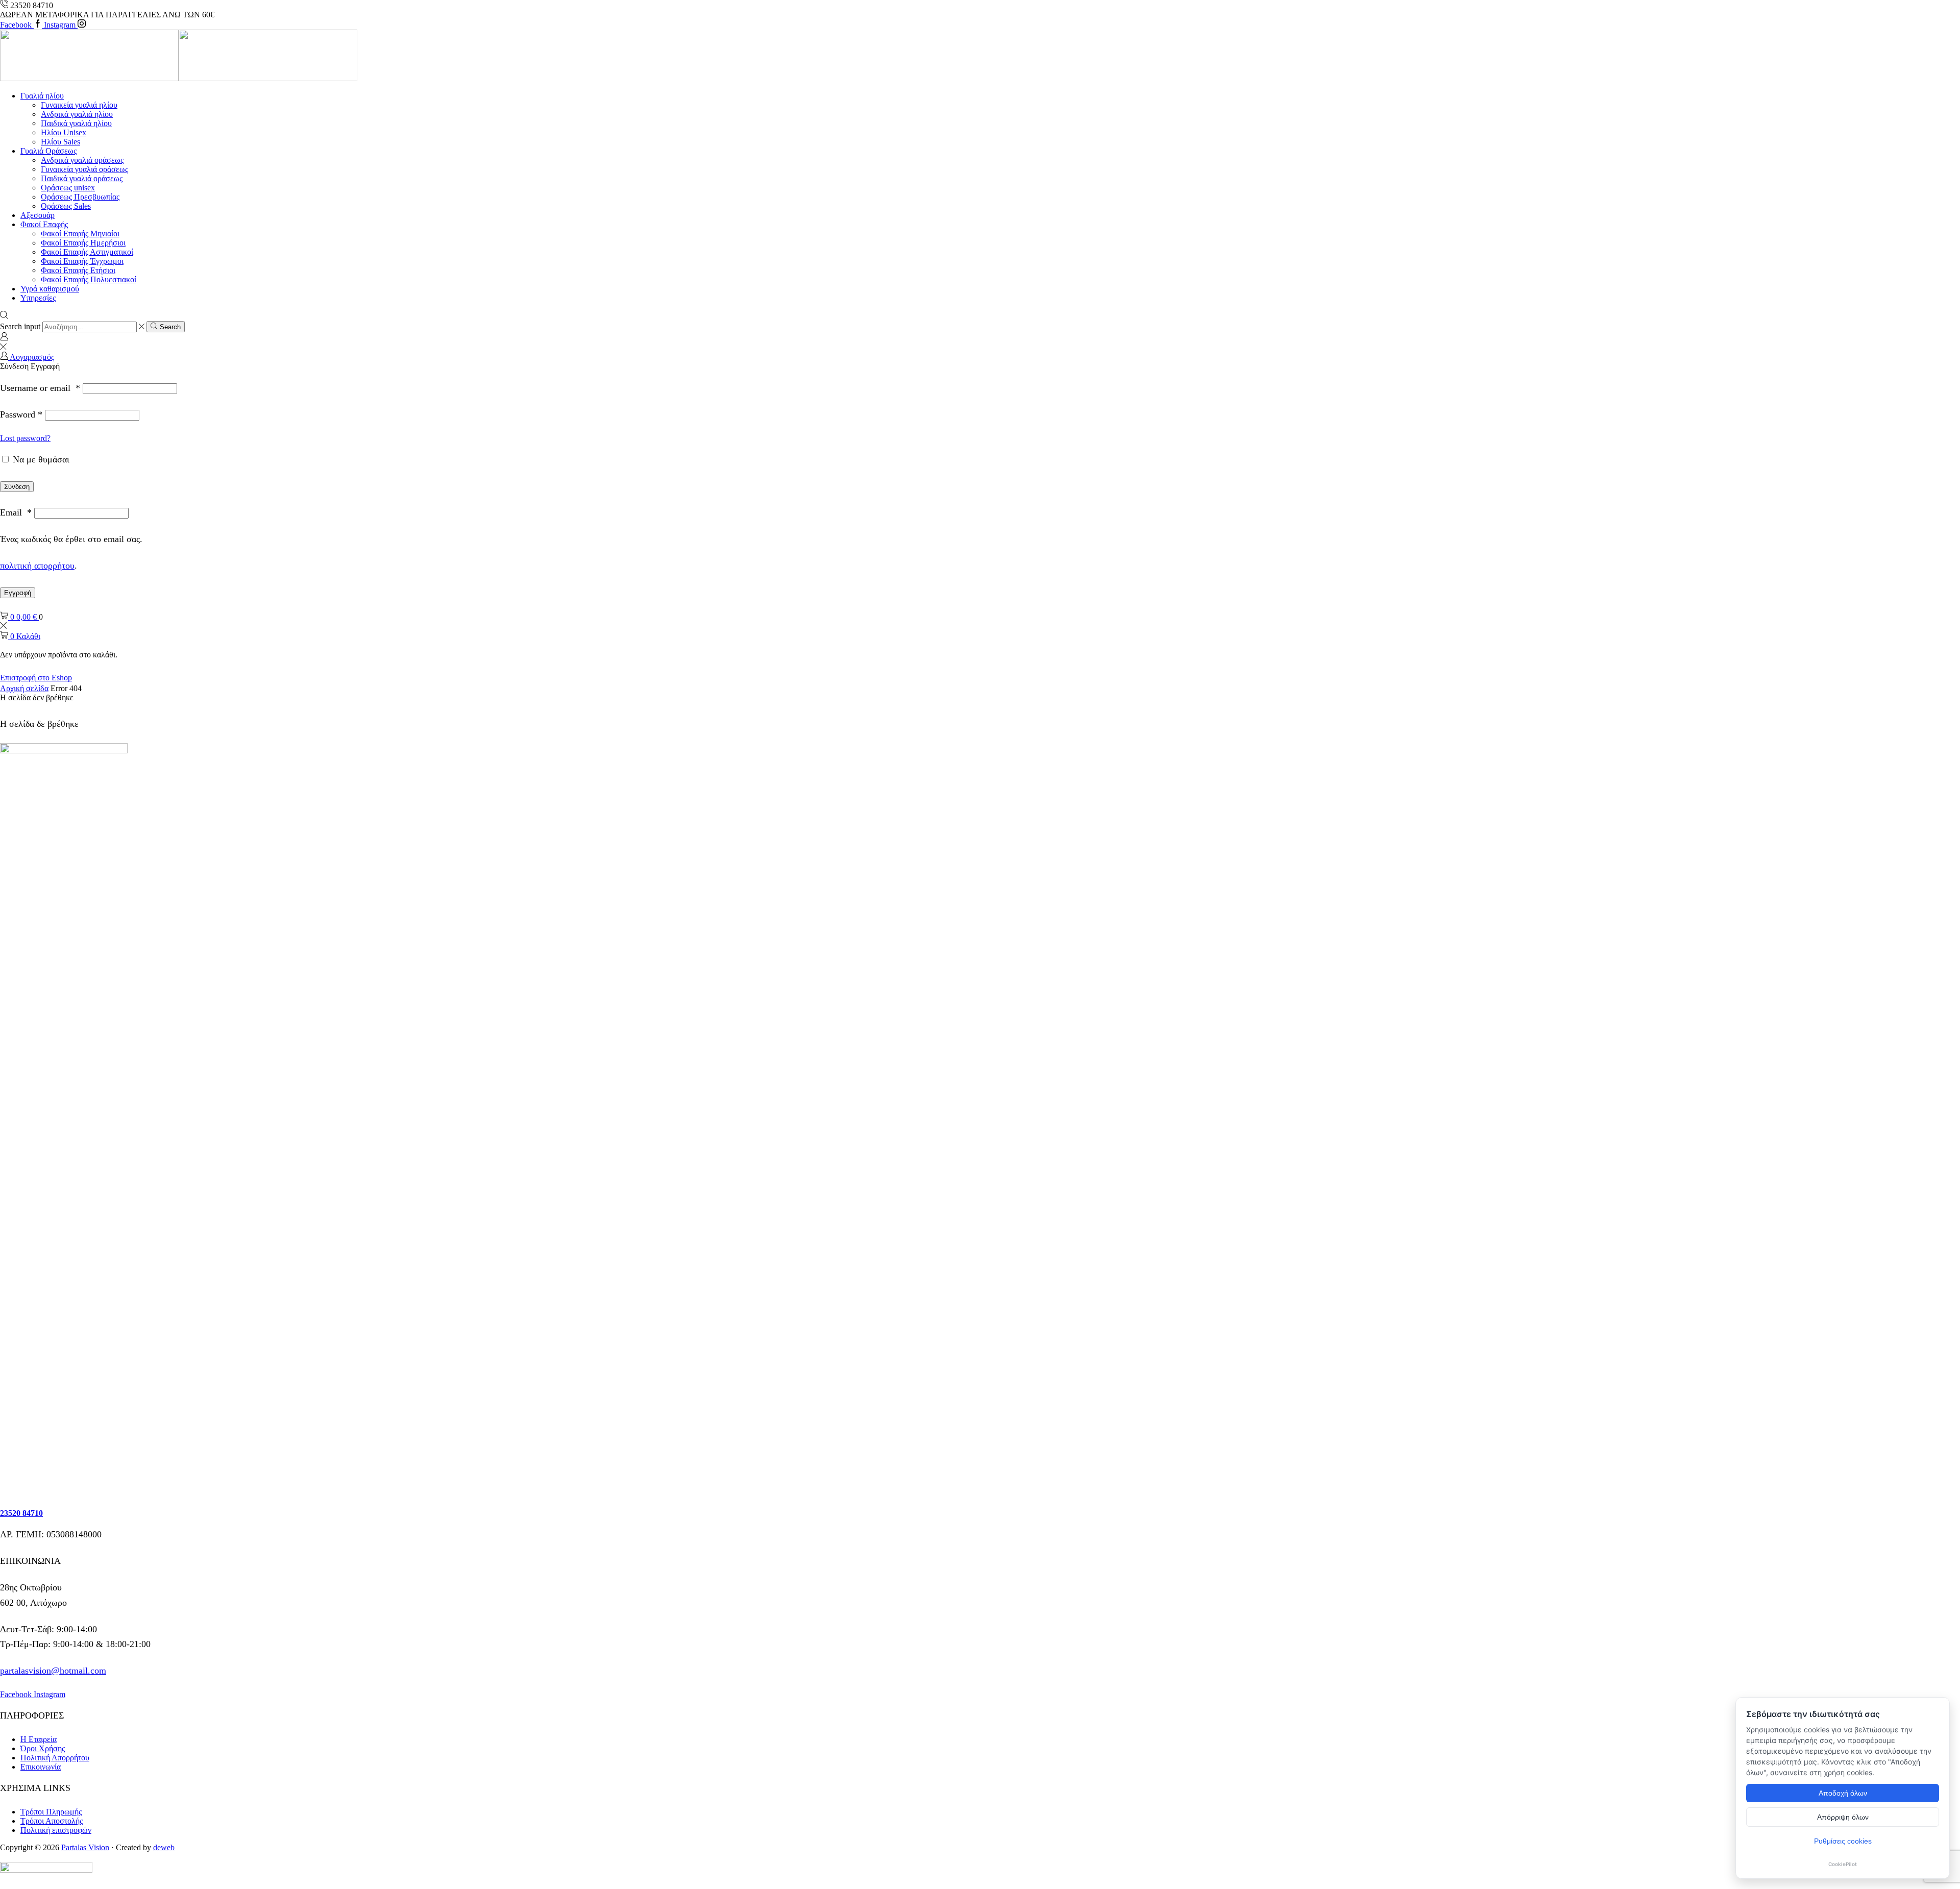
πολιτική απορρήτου (37, 566)
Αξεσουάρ (38, 215)
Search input (20, 326)
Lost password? (25, 438)
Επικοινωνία (41, 1767)
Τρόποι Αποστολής (52, 1821)
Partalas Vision (85, 1847)
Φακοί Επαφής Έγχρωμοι (82, 261)
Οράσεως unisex (68, 188)
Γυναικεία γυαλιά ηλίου (79, 105)
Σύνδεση (17, 487)
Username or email (40, 388)
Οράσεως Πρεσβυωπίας (80, 197)
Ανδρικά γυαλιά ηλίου (77, 114)
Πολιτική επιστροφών (56, 1830)
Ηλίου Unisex (64, 132)
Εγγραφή (18, 593)
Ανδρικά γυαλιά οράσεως (82, 160)
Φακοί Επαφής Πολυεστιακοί (89, 279)
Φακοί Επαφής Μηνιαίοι (80, 234)
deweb (164, 1847)
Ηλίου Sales (60, 142)
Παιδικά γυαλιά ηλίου (76, 123)
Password (21, 414)
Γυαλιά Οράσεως (48, 151)
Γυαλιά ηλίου (42, 96)
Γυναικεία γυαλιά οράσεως (84, 169)
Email (16, 512)
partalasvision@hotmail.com (53, 1671)
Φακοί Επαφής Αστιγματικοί (87, 252)
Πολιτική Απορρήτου (55, 1758)
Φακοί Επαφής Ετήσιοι (78, 270)
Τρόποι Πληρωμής (51, 1812)
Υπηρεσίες (38, 298)
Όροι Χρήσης (43, 1748)
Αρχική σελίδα (24, 688)
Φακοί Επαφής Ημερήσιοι (83, 243)
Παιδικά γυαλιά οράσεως (82, 178)
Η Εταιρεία (39, 1739)
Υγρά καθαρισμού (50, 289)
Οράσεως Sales (66, 206)
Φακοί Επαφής (44, 224)
